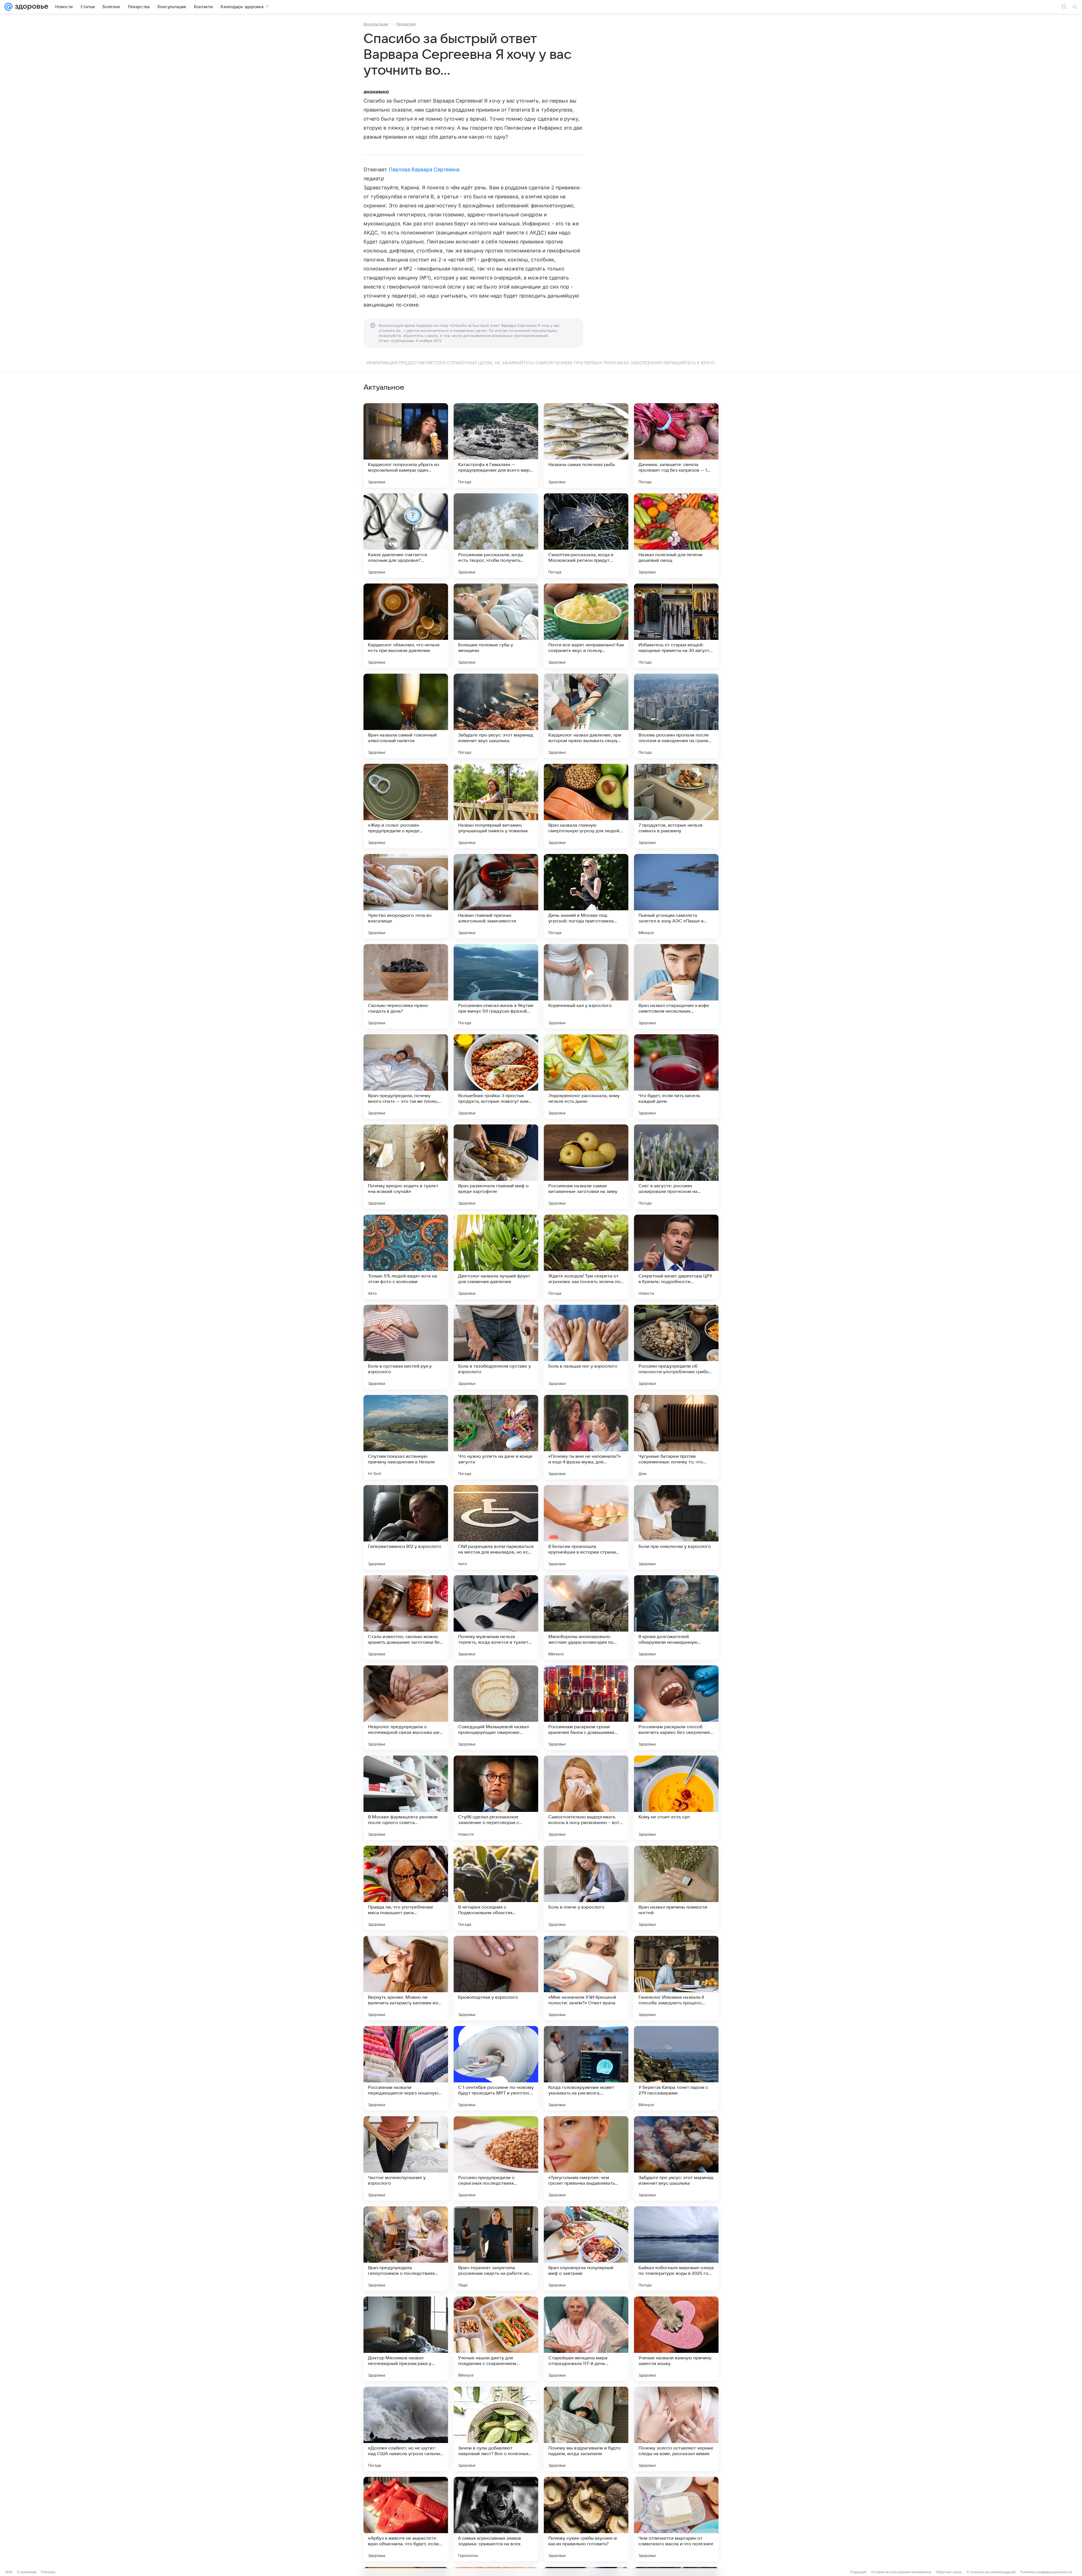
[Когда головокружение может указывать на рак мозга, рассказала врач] (586, 2068)
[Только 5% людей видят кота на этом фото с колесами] (406, 1257)
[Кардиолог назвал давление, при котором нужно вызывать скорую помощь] (586, 716)
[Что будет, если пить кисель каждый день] (676, 1077)
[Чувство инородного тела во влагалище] (406, 896)
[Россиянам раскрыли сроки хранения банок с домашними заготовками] (586, 1708)
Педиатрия (406, 24)
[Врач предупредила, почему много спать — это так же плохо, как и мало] (406, 1077)
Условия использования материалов (901, 2572)
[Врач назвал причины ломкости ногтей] (676, 1888)
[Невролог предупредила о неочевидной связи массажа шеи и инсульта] (406, 1708)
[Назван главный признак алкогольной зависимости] (496, 896)
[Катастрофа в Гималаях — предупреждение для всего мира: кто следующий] (496, 445)
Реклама (48, 2572)
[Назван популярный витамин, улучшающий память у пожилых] (496, 806)
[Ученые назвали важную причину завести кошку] (676, 2339)
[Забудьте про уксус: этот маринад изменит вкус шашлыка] (496, 716)
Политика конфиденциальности (1046, 2572)
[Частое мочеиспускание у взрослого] (406, 2158)
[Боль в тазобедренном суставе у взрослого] (496, 1347)
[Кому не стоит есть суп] (676, 1798)
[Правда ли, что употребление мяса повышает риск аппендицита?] (406, 1888)
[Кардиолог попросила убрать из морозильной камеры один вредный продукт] (406, 445)
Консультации (376, 24)
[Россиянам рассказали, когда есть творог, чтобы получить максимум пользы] (496, 536)
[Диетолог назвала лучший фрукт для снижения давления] (496, 1257)
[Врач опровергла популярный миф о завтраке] (586, 2249)
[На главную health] (30, 7)
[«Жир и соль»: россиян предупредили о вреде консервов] (406, 806)
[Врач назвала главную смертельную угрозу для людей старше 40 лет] (586, 806)
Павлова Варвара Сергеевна (424, 169)
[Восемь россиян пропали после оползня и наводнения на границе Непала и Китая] (676, 716)
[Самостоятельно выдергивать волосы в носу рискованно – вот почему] (586, 1798)
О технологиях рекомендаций (991, 2572)
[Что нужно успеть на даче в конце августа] (496, 1437)
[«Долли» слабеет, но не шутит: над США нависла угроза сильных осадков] (406, 2429)
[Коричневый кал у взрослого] (586, 986)
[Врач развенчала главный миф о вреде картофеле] (496, 1167)
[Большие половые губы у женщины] (496, 626)
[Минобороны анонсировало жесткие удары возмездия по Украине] (586, 1618)
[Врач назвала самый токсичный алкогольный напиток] (406, 716)
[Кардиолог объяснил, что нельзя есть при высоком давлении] (406, 626)
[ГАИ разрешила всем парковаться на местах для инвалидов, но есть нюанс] (496, 1527)
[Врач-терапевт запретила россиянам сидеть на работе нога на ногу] (496, 2249)
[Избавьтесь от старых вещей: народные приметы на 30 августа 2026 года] (676, 626)
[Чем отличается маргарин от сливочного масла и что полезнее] (676, 2519)
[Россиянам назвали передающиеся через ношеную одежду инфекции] (406, 2068)
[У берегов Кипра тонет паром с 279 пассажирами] (676, 2068)
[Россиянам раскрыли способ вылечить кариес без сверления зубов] (676, 1708)
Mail (9, 2572)
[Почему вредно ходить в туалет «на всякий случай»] (406, 1167)
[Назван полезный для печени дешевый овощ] (676, 536)
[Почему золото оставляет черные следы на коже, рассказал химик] (676, 2429)
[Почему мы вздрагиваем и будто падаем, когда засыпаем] (586, 2429)
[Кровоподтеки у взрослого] (496, 1978)
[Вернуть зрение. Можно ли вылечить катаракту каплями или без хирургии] (406, 1978)
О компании (27, 2572)
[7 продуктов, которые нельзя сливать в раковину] (676, 806)
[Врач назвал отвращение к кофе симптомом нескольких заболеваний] (676, 986)
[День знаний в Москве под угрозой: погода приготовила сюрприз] (586, 896)
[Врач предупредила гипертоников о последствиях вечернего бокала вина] (406, 2249)
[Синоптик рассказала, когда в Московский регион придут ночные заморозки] (586, 536)
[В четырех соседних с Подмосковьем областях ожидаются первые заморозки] (496, 1888)
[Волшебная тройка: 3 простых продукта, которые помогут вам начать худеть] (496, 1077)
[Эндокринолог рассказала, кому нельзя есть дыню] (586, 1077)
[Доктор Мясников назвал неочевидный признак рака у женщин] (406, 2339)
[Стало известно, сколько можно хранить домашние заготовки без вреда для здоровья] (406, 1618)
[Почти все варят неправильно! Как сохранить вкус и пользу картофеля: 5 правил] (586, 626)
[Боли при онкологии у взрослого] (676, 1527)
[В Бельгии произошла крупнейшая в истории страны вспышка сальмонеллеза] (586, 1527)
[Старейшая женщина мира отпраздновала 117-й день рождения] (586, 2339)
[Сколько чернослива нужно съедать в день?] (406, 986)
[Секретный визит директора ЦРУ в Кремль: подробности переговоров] (676, 1257)
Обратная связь (949, 2572)
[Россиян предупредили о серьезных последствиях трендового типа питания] (496, 2158)
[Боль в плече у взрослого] (586, 1888)
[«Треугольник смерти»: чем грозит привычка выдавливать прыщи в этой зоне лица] (586, 2158)
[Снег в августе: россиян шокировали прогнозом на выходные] (676, 1167)
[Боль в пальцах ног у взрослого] (586, 1347)
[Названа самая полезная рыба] (586, 445)
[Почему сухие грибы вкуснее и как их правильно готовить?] (586, 2519)
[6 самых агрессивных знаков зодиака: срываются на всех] (496, 2519)
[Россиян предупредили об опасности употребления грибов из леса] (676, 1347)
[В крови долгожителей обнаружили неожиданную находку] (676, 1618)
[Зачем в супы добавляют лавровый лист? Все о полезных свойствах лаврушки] (496, 2429)
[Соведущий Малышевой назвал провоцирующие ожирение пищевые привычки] (496, 1708)
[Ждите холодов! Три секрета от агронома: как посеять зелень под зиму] (586, 1257)
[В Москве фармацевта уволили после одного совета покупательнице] (406, 1798)
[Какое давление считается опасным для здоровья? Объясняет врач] (406, 536)
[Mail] (8, 7)
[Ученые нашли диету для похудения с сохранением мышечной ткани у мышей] (496, 2339)
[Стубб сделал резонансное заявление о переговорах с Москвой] (496, 1798)
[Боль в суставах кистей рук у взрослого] (406, 1347)
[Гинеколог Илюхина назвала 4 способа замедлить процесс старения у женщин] (676, 1978)
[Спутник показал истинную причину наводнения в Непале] (406, 1437)
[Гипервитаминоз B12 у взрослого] (406, 1527)
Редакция (858, 2572)
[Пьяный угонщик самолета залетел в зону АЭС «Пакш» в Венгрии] (676, 896)
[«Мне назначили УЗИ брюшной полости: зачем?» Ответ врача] (586, 1978)
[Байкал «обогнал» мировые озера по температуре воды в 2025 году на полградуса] (676, 2249)
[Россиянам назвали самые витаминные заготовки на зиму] (586, 1167)
